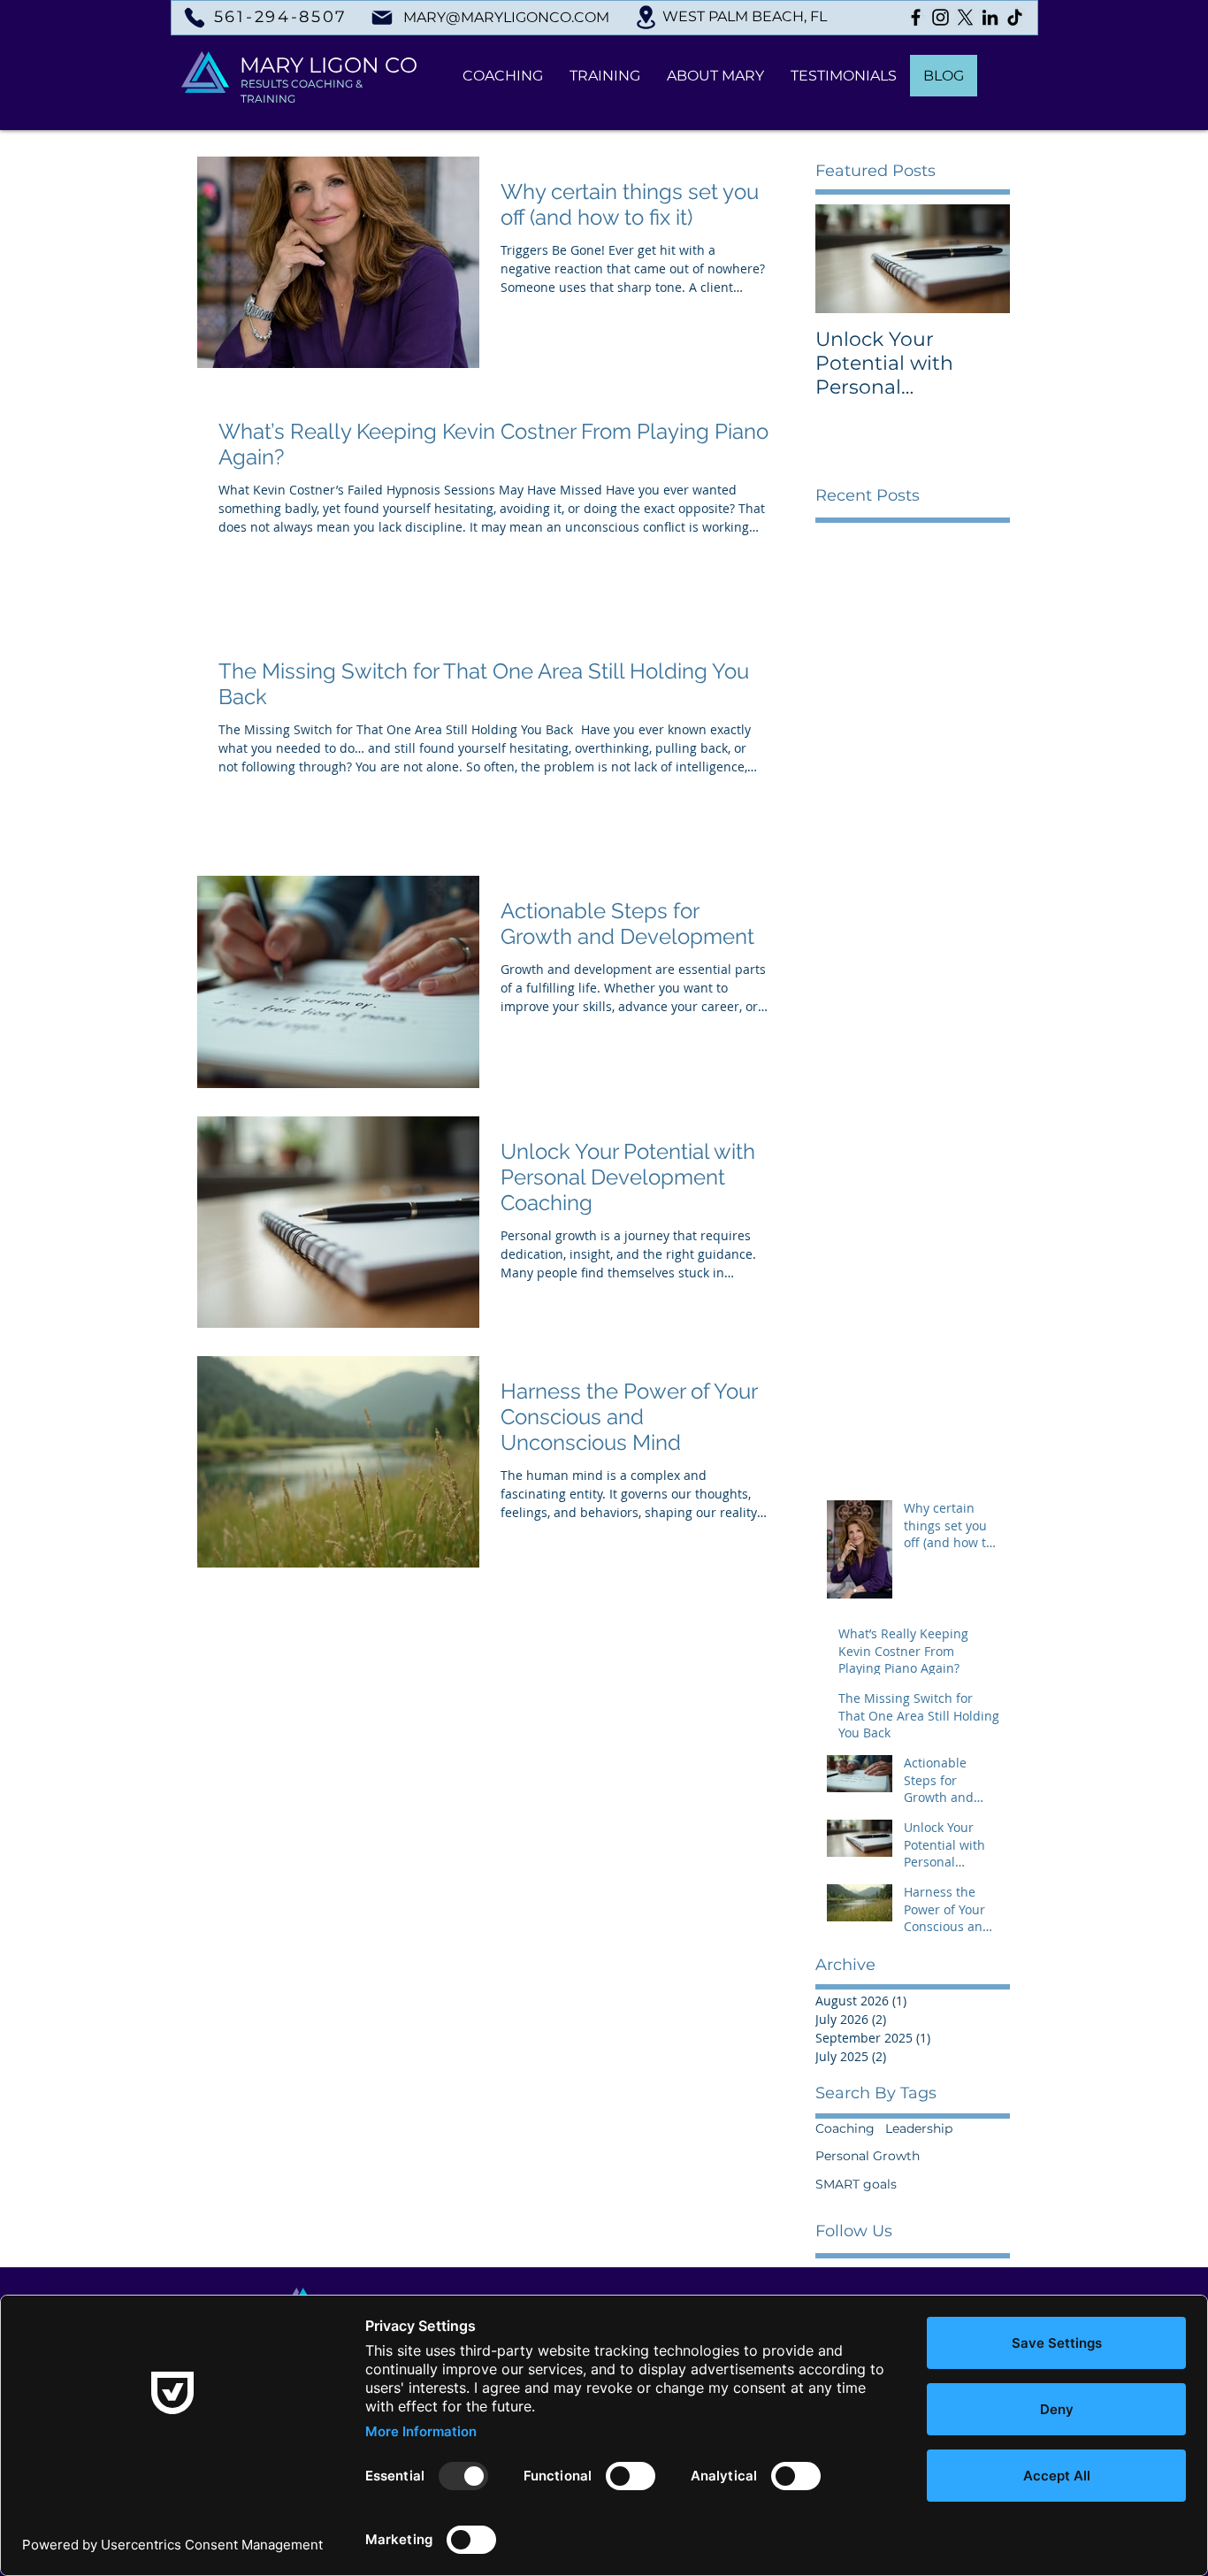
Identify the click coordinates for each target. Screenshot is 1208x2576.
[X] (965, 17)
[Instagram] (940, 17)
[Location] (646, 17)
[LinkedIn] (990, 17)
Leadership (919, 2128)
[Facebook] (916, 17)
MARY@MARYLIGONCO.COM (506, 17)
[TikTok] (1015, 17)
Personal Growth (868, 2156)
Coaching (845, 2128)
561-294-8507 (281, 17)
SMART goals (856, 2184)
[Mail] (382, 18)
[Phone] (194, 17)
